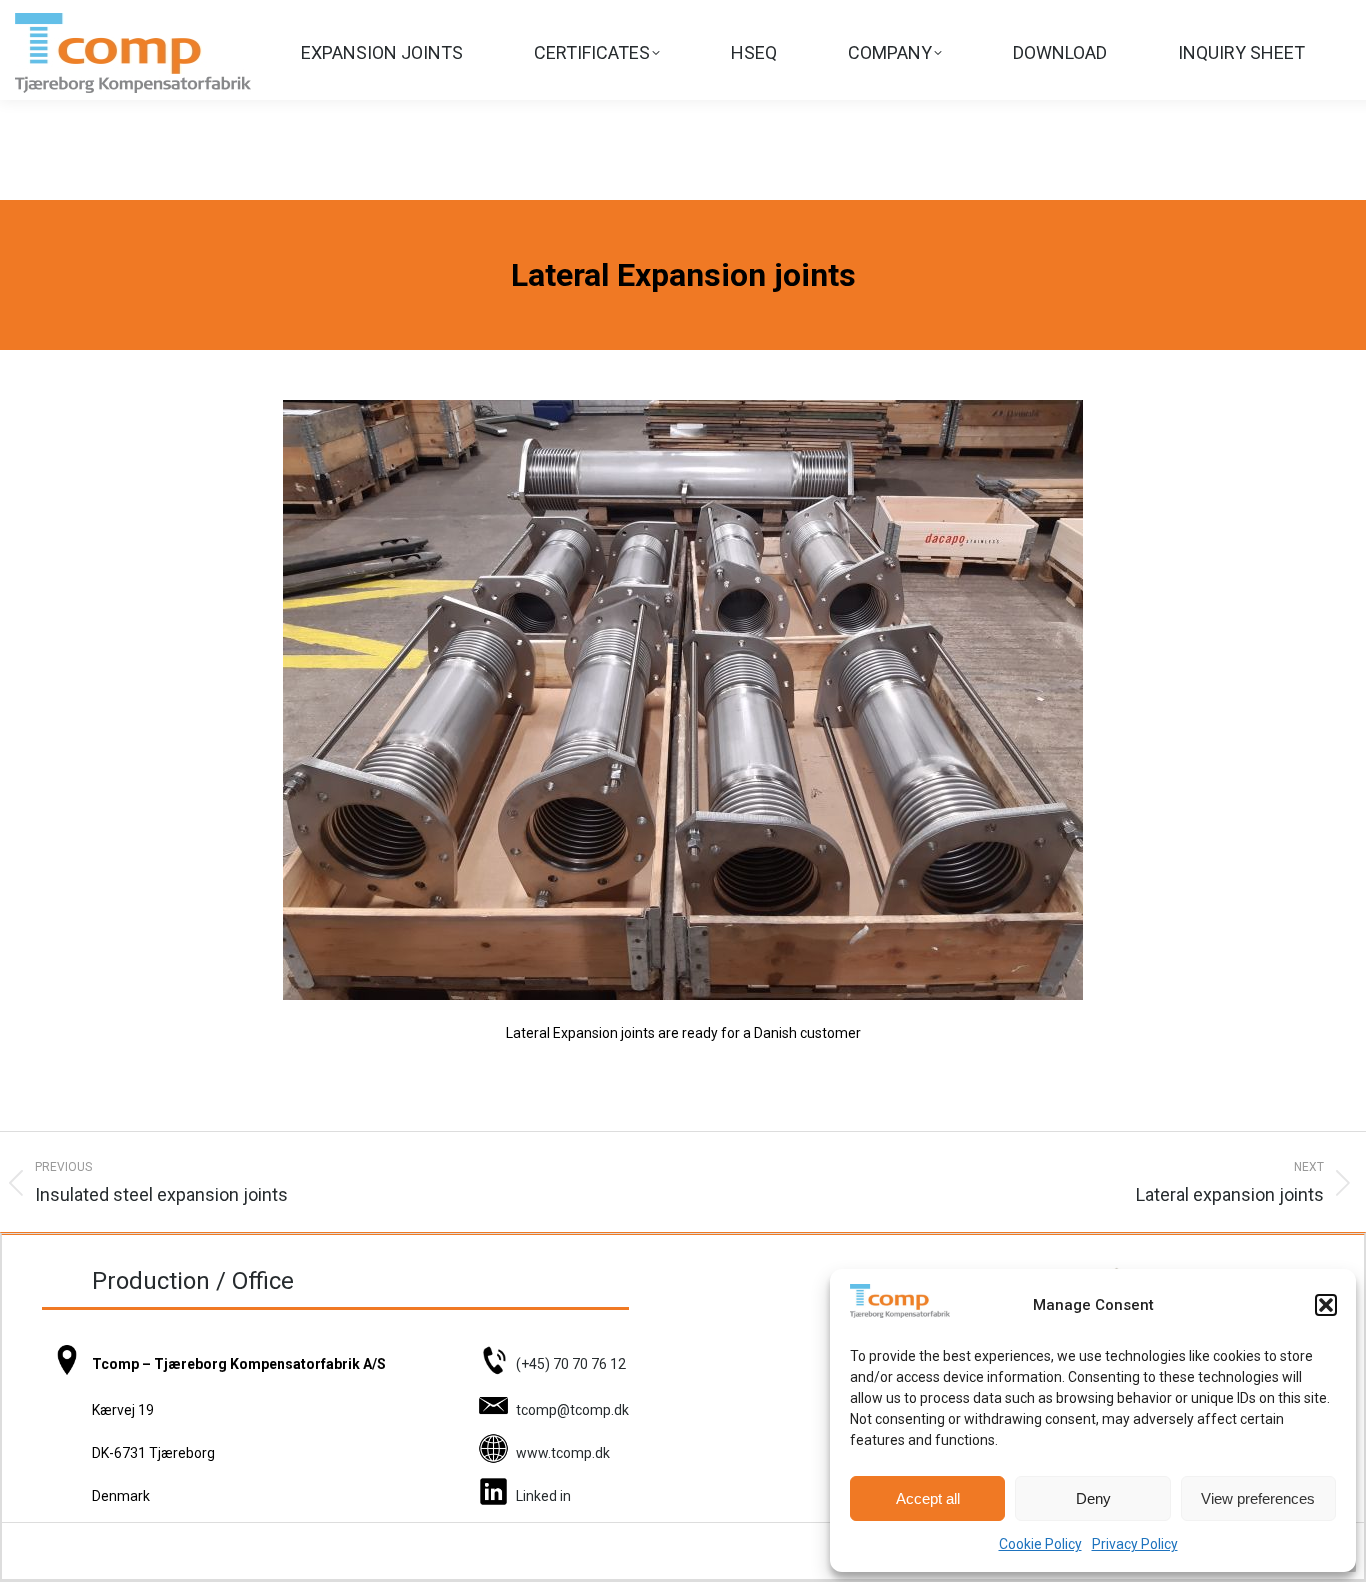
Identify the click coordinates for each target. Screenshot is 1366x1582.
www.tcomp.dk (563, 1453)
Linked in (543, 1496)
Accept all (928, 1498)
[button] (1326, 1305)
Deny (1093, 1498)
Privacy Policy (1135, 1544)
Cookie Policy (1040, 1544)
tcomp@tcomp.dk (572, 1410)
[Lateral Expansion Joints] (683, 700)
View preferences (1258, 1498)
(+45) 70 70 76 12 (571, 1364)
